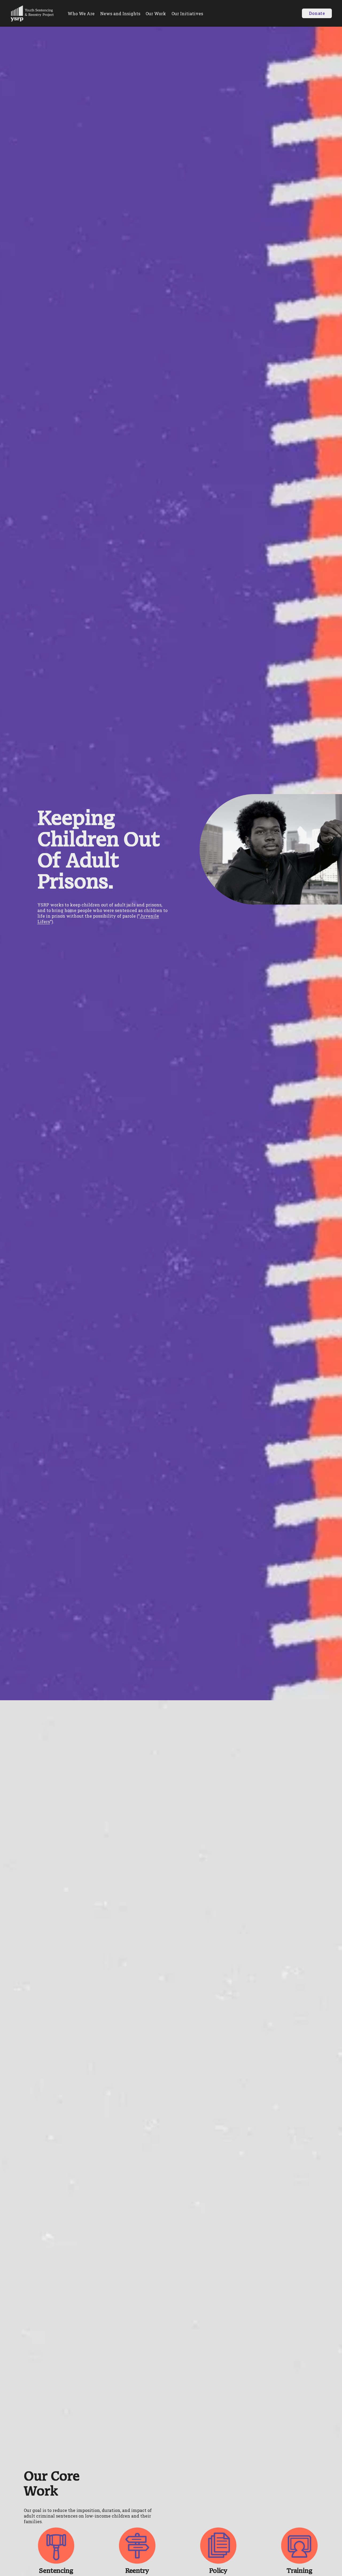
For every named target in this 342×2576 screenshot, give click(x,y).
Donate (317, 13)
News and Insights (120, 13)
